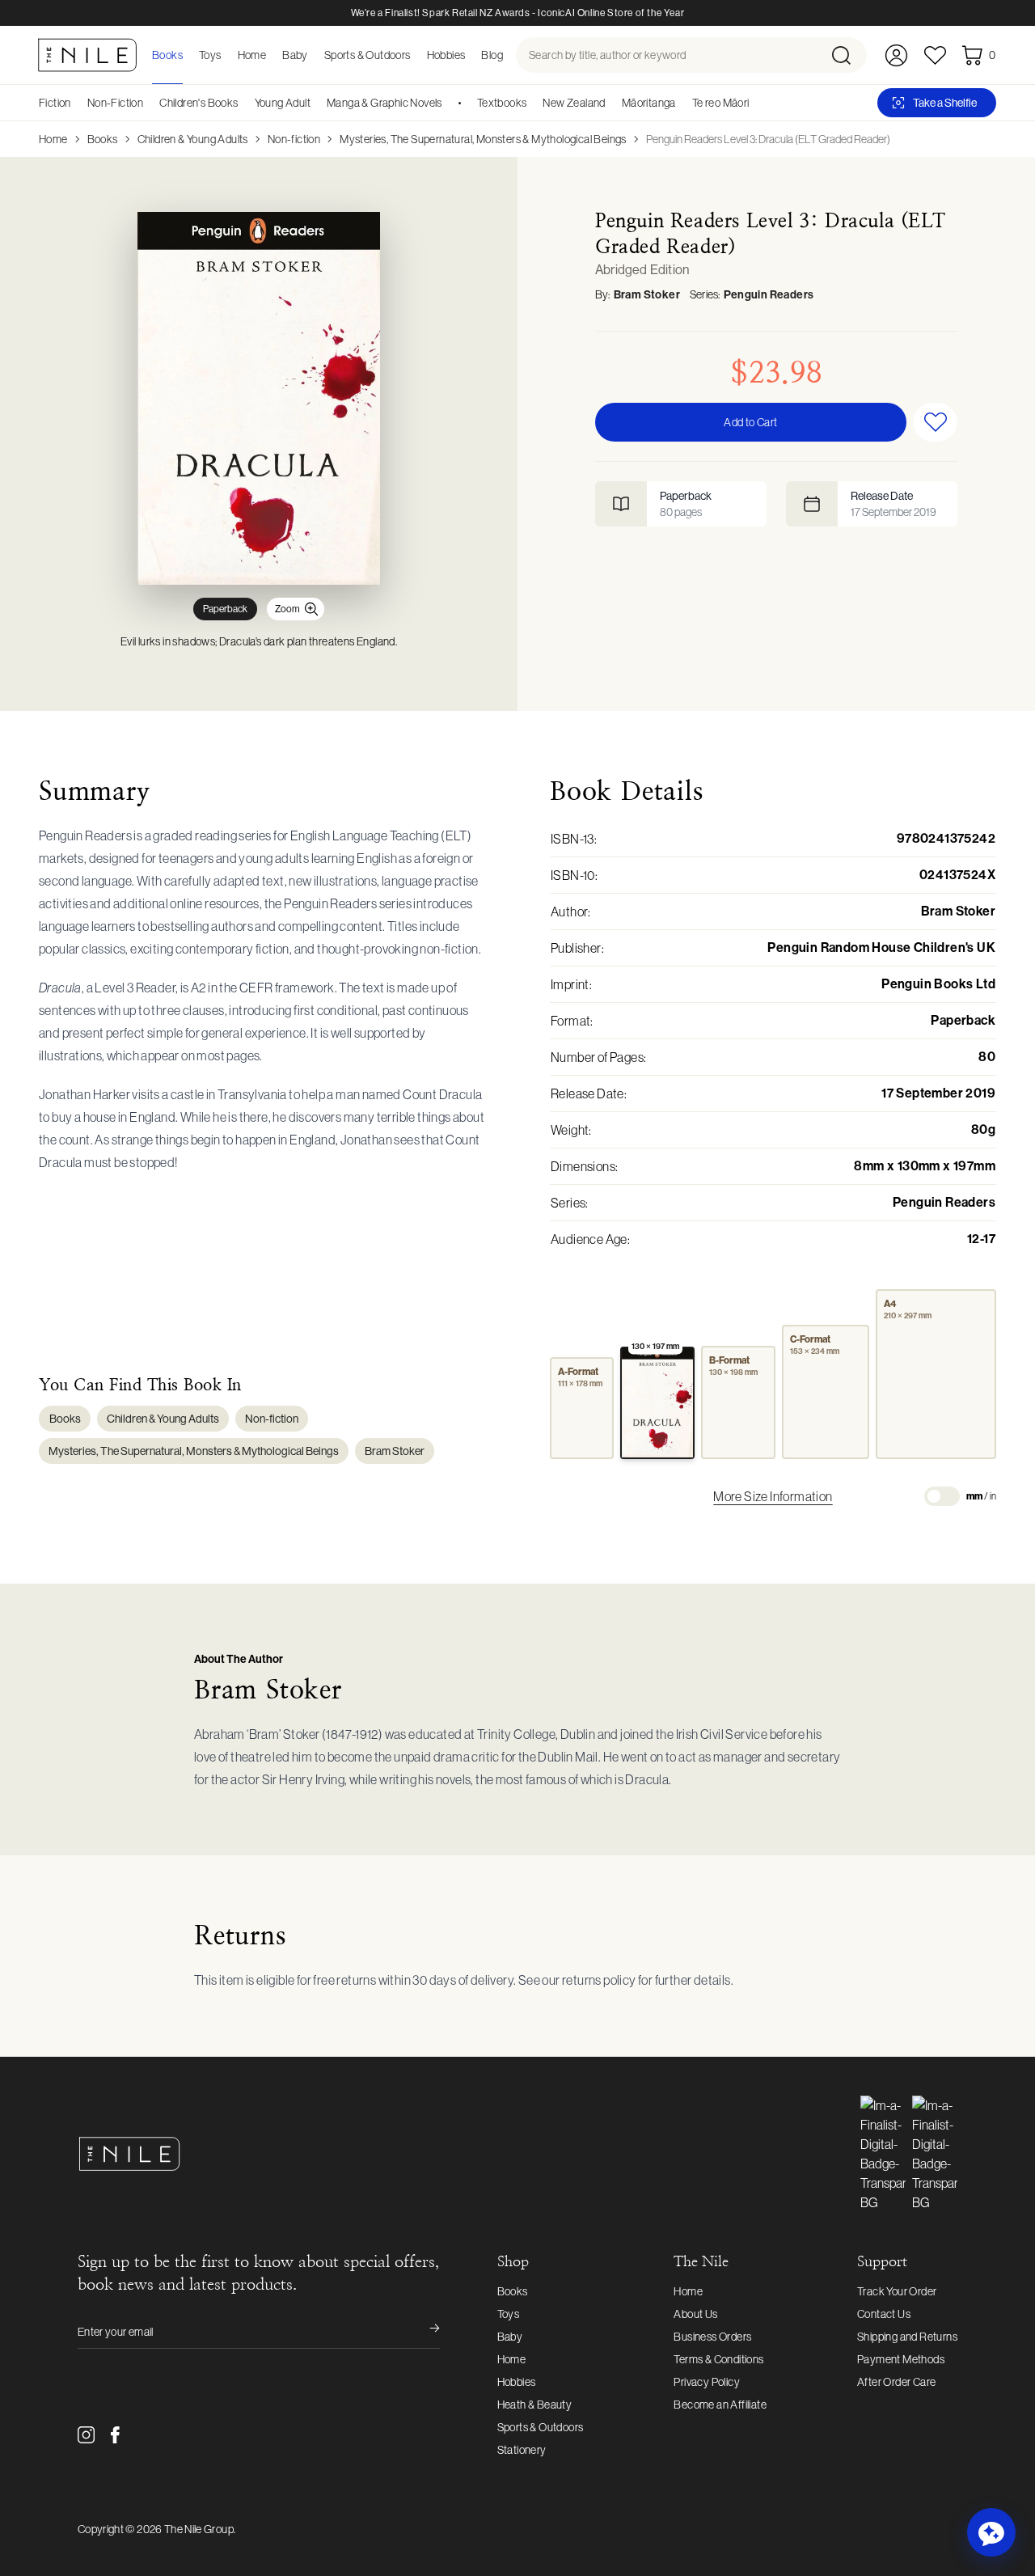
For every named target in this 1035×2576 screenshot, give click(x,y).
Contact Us (884, 2314)
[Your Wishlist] (935, 55)
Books (103, 139)
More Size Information (773, 1496)
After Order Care (896, 2382)
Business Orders (712, 2337)
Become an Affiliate (720, 2405)
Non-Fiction (115, 103)
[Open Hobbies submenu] (470, 55)
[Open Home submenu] (271, 55)
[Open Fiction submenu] (77, 103)
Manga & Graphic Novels (384, 103)
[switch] (942, 1496)
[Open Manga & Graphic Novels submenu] (448, 103)
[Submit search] (848, 55)
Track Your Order (897, 2291)
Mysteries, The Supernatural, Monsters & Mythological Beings (483, 139)
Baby (510, 2337)
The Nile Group (199, 2529)
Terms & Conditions (718, 2359)
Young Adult (283, 103)
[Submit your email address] (424, 2332)
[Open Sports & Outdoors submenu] (416, 55)
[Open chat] (991, 2532)
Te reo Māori (721, 103)
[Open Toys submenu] (226, 55)
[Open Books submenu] (188, 55)
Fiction (55, 103)
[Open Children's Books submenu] (244, 103)
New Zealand (574, 103)
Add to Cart (750, 422)
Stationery (522, 2450)
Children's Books (199, 103)
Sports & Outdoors (541, 2427)
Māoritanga (649, 103)
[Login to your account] (896, 55)
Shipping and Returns (907, 2337)
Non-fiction (294, 139)
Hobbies (517, 2382)
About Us (695, 2314)
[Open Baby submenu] (313, 55)
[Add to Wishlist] (935, 422)
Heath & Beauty (535, 2405)
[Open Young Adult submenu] (316, 103)
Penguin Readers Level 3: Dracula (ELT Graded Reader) (768, 139)
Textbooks (502, 103)
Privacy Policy (707, 2382)
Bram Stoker (647, 295)
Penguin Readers (769, 295)
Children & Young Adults (193, 139)
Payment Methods (901, 2359)
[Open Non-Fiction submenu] (149, 103)
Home (53, 139)
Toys (509, 2314)
